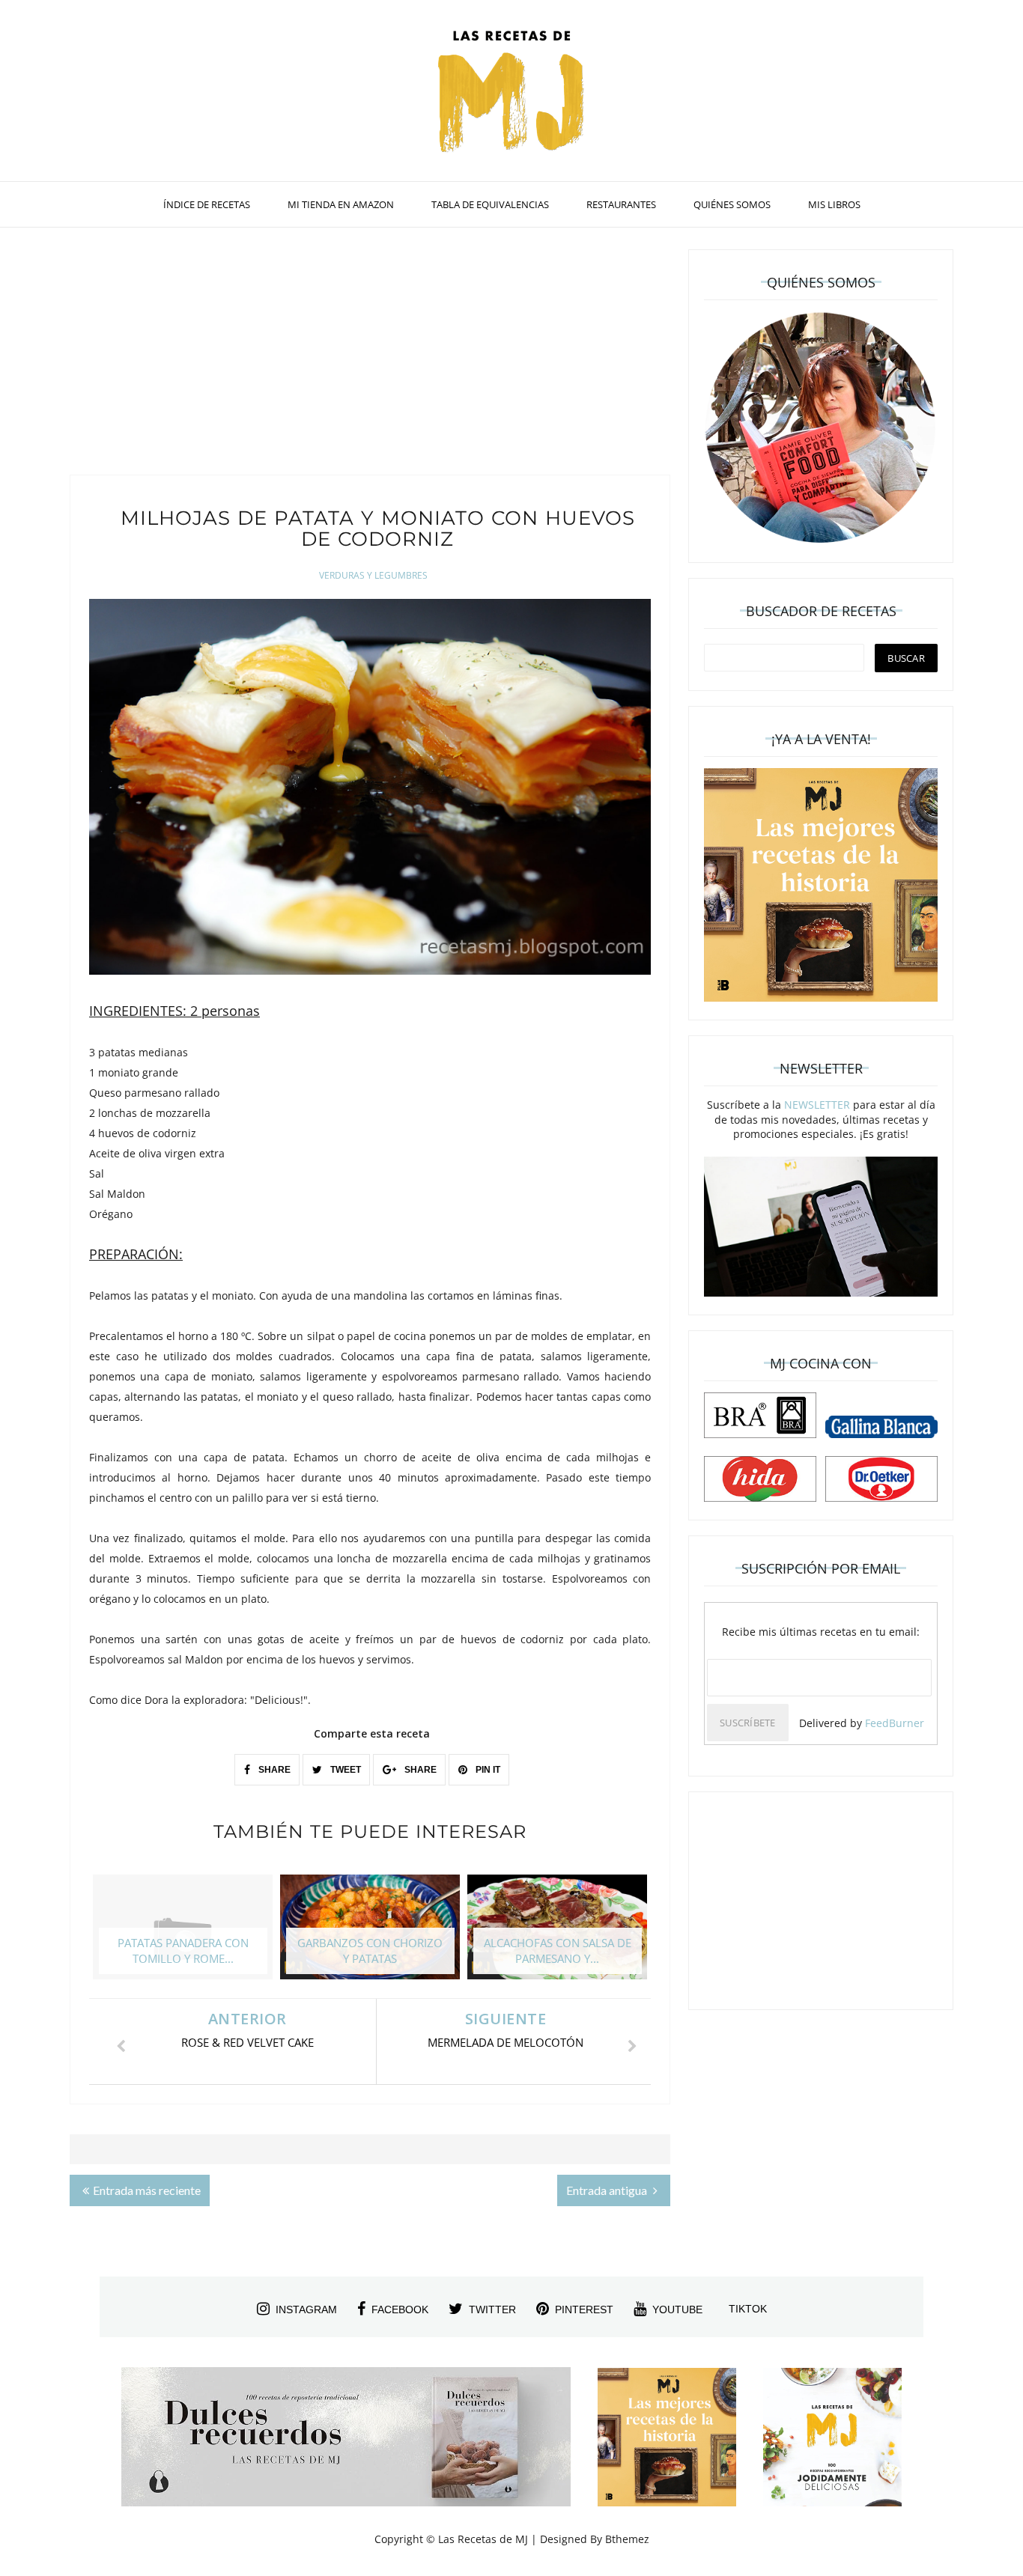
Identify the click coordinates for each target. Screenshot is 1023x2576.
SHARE (273, 1770)
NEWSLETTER (817, 1105)
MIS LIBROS (834, 204)
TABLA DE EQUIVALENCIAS (490, 204)
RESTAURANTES (621, 204)
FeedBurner (895, 1723)
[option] (183, 1934)
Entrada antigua (608, 2190)
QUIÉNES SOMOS (732, 204)
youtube (677, 2309)
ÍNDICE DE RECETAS (207, 204)
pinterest (584, 2309)
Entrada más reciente (147, 2190)
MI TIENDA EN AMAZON (341, 204)
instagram (306, 2309)
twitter (492, 2309)
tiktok (748, 2309)
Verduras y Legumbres (373, 575)
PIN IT (487, 1770)
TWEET (344, 1770)
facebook (400, 2309)
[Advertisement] (370, 355)
